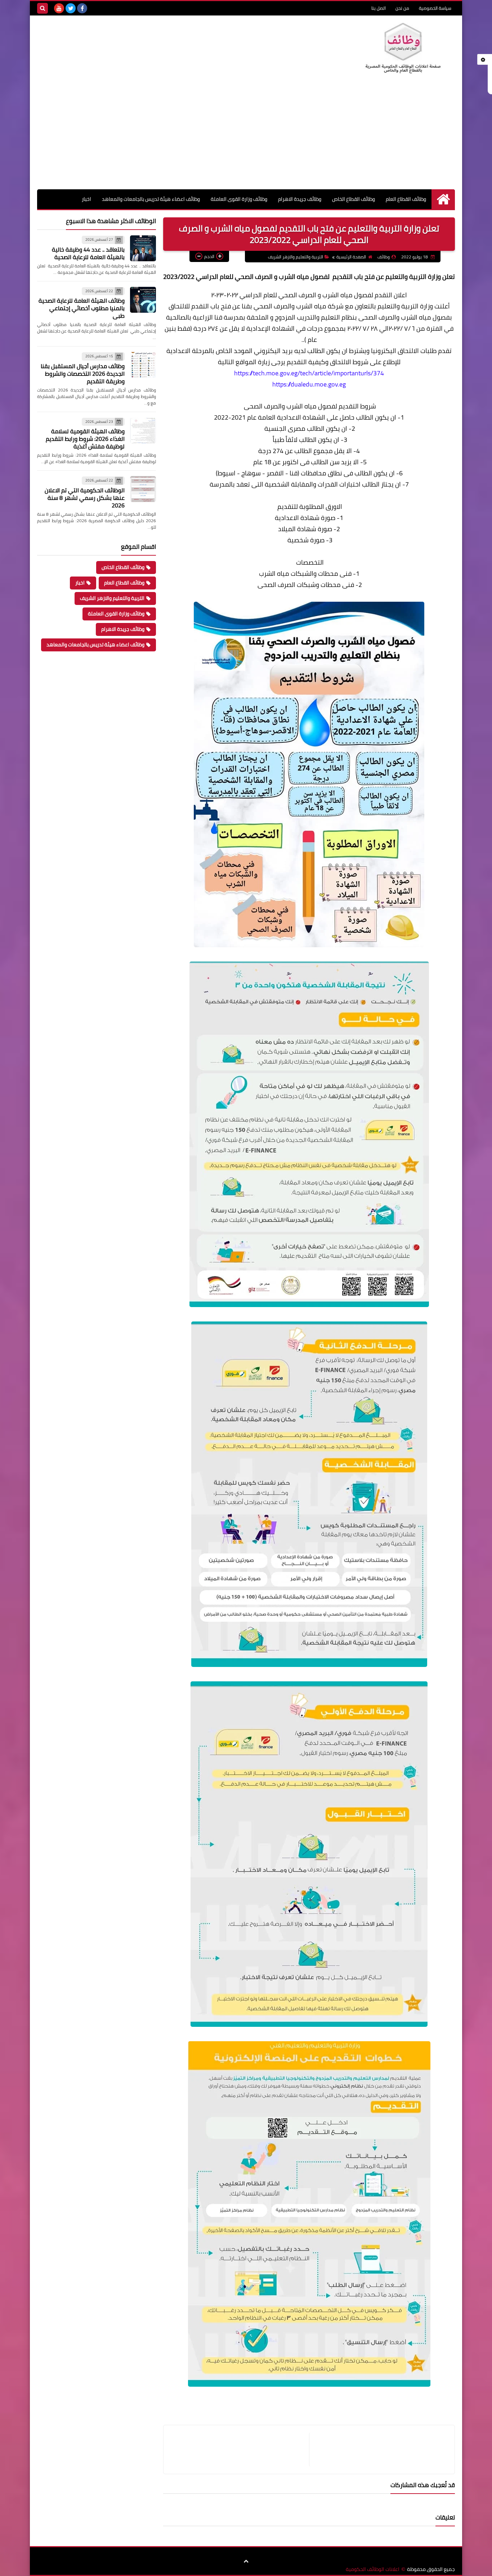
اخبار (86, 199)
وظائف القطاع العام (406, 199)
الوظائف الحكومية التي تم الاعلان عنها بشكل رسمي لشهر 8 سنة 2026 (85, 498)
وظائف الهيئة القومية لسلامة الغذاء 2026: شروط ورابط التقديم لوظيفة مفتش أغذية (85, 439)
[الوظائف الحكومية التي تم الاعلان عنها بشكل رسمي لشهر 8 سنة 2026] (143, 489)
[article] (240, 2450)
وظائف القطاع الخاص (354, 199)
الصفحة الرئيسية (351, 257)
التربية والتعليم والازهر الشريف (296, 257)
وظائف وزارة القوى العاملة (239, 199)
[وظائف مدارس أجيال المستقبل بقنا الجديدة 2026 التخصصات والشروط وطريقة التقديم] (143, 365)
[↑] (246, 2562)
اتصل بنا (379, 8)
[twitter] (71, 8)
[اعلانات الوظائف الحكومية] (403, 48)
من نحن (402, 8)
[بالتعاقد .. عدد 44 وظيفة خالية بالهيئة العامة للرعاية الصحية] (143, 248)
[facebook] (82, 8)
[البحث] (43, 8)
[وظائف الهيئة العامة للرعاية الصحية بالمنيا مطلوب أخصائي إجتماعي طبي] (143, 300)
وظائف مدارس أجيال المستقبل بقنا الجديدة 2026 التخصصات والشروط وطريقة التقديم (83, 374)
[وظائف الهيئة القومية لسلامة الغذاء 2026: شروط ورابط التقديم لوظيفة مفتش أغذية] (143, 430)
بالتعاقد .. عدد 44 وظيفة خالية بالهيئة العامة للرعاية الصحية (88, 253)
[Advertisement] (246, 135)
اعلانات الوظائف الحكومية (373, 2569)
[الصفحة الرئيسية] (443, 199)
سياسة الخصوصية (435, 8)
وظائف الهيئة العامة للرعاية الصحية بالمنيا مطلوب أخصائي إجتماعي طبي (82, 308)
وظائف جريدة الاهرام (300, 199)
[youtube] (59, 8)
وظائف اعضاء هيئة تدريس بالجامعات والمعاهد (151, 199)
